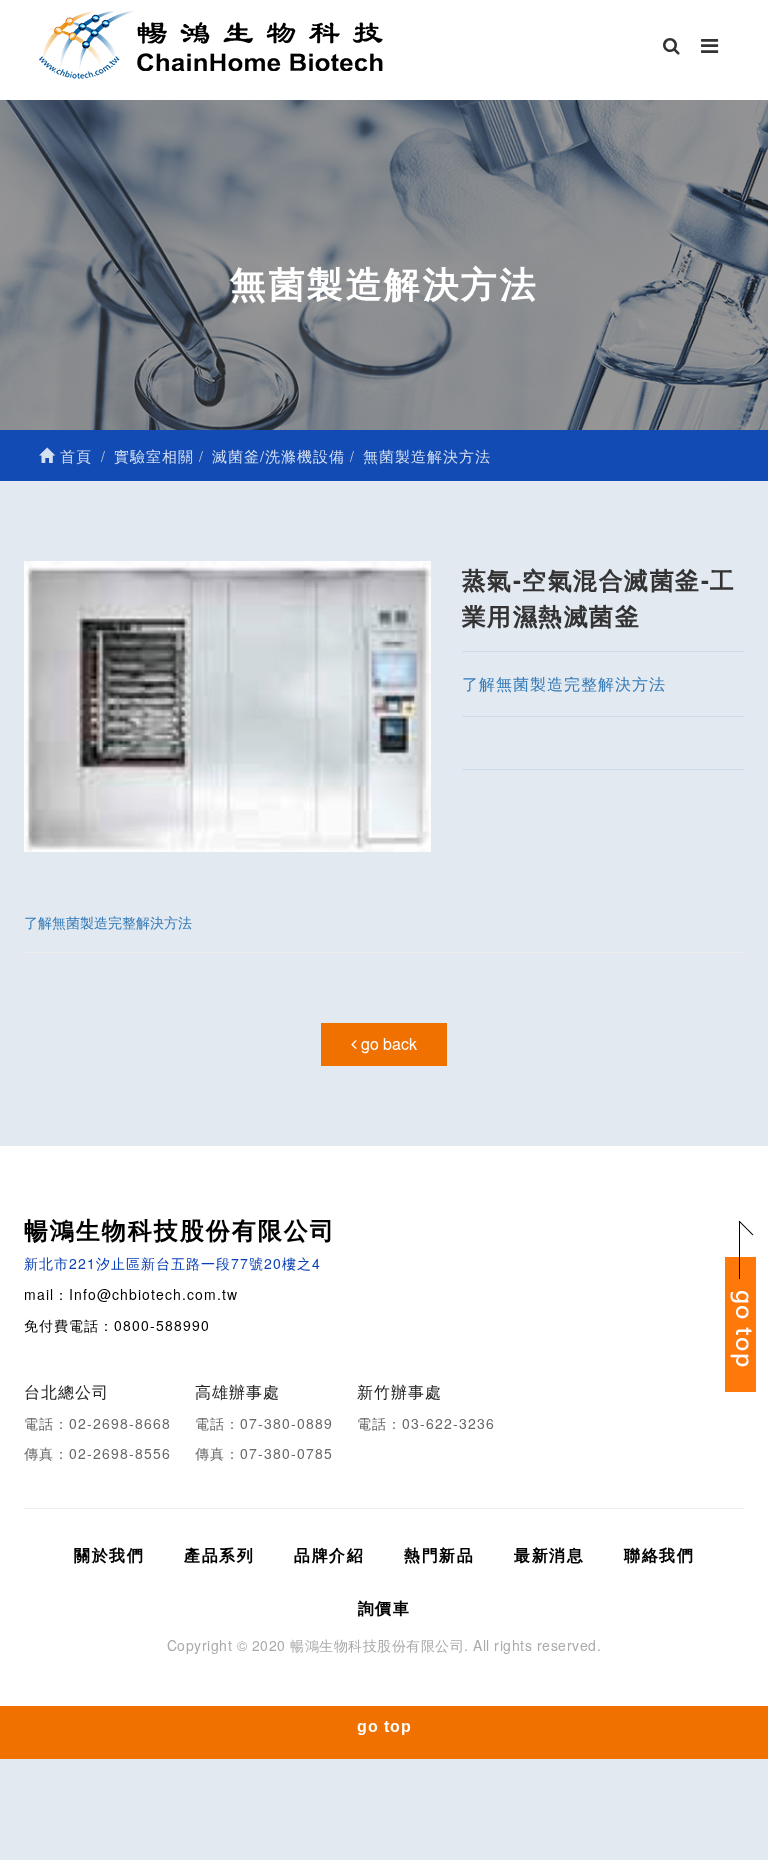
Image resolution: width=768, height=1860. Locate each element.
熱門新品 (439, 1554)
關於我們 (109, 1554)
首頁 (73, 455)
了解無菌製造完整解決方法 (564, 683)
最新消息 (549, 1554)
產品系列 (219, 1554)
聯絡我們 (659, 1554)
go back (387, 1043)
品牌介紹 (329, 1554)
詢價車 (384, 1607)
